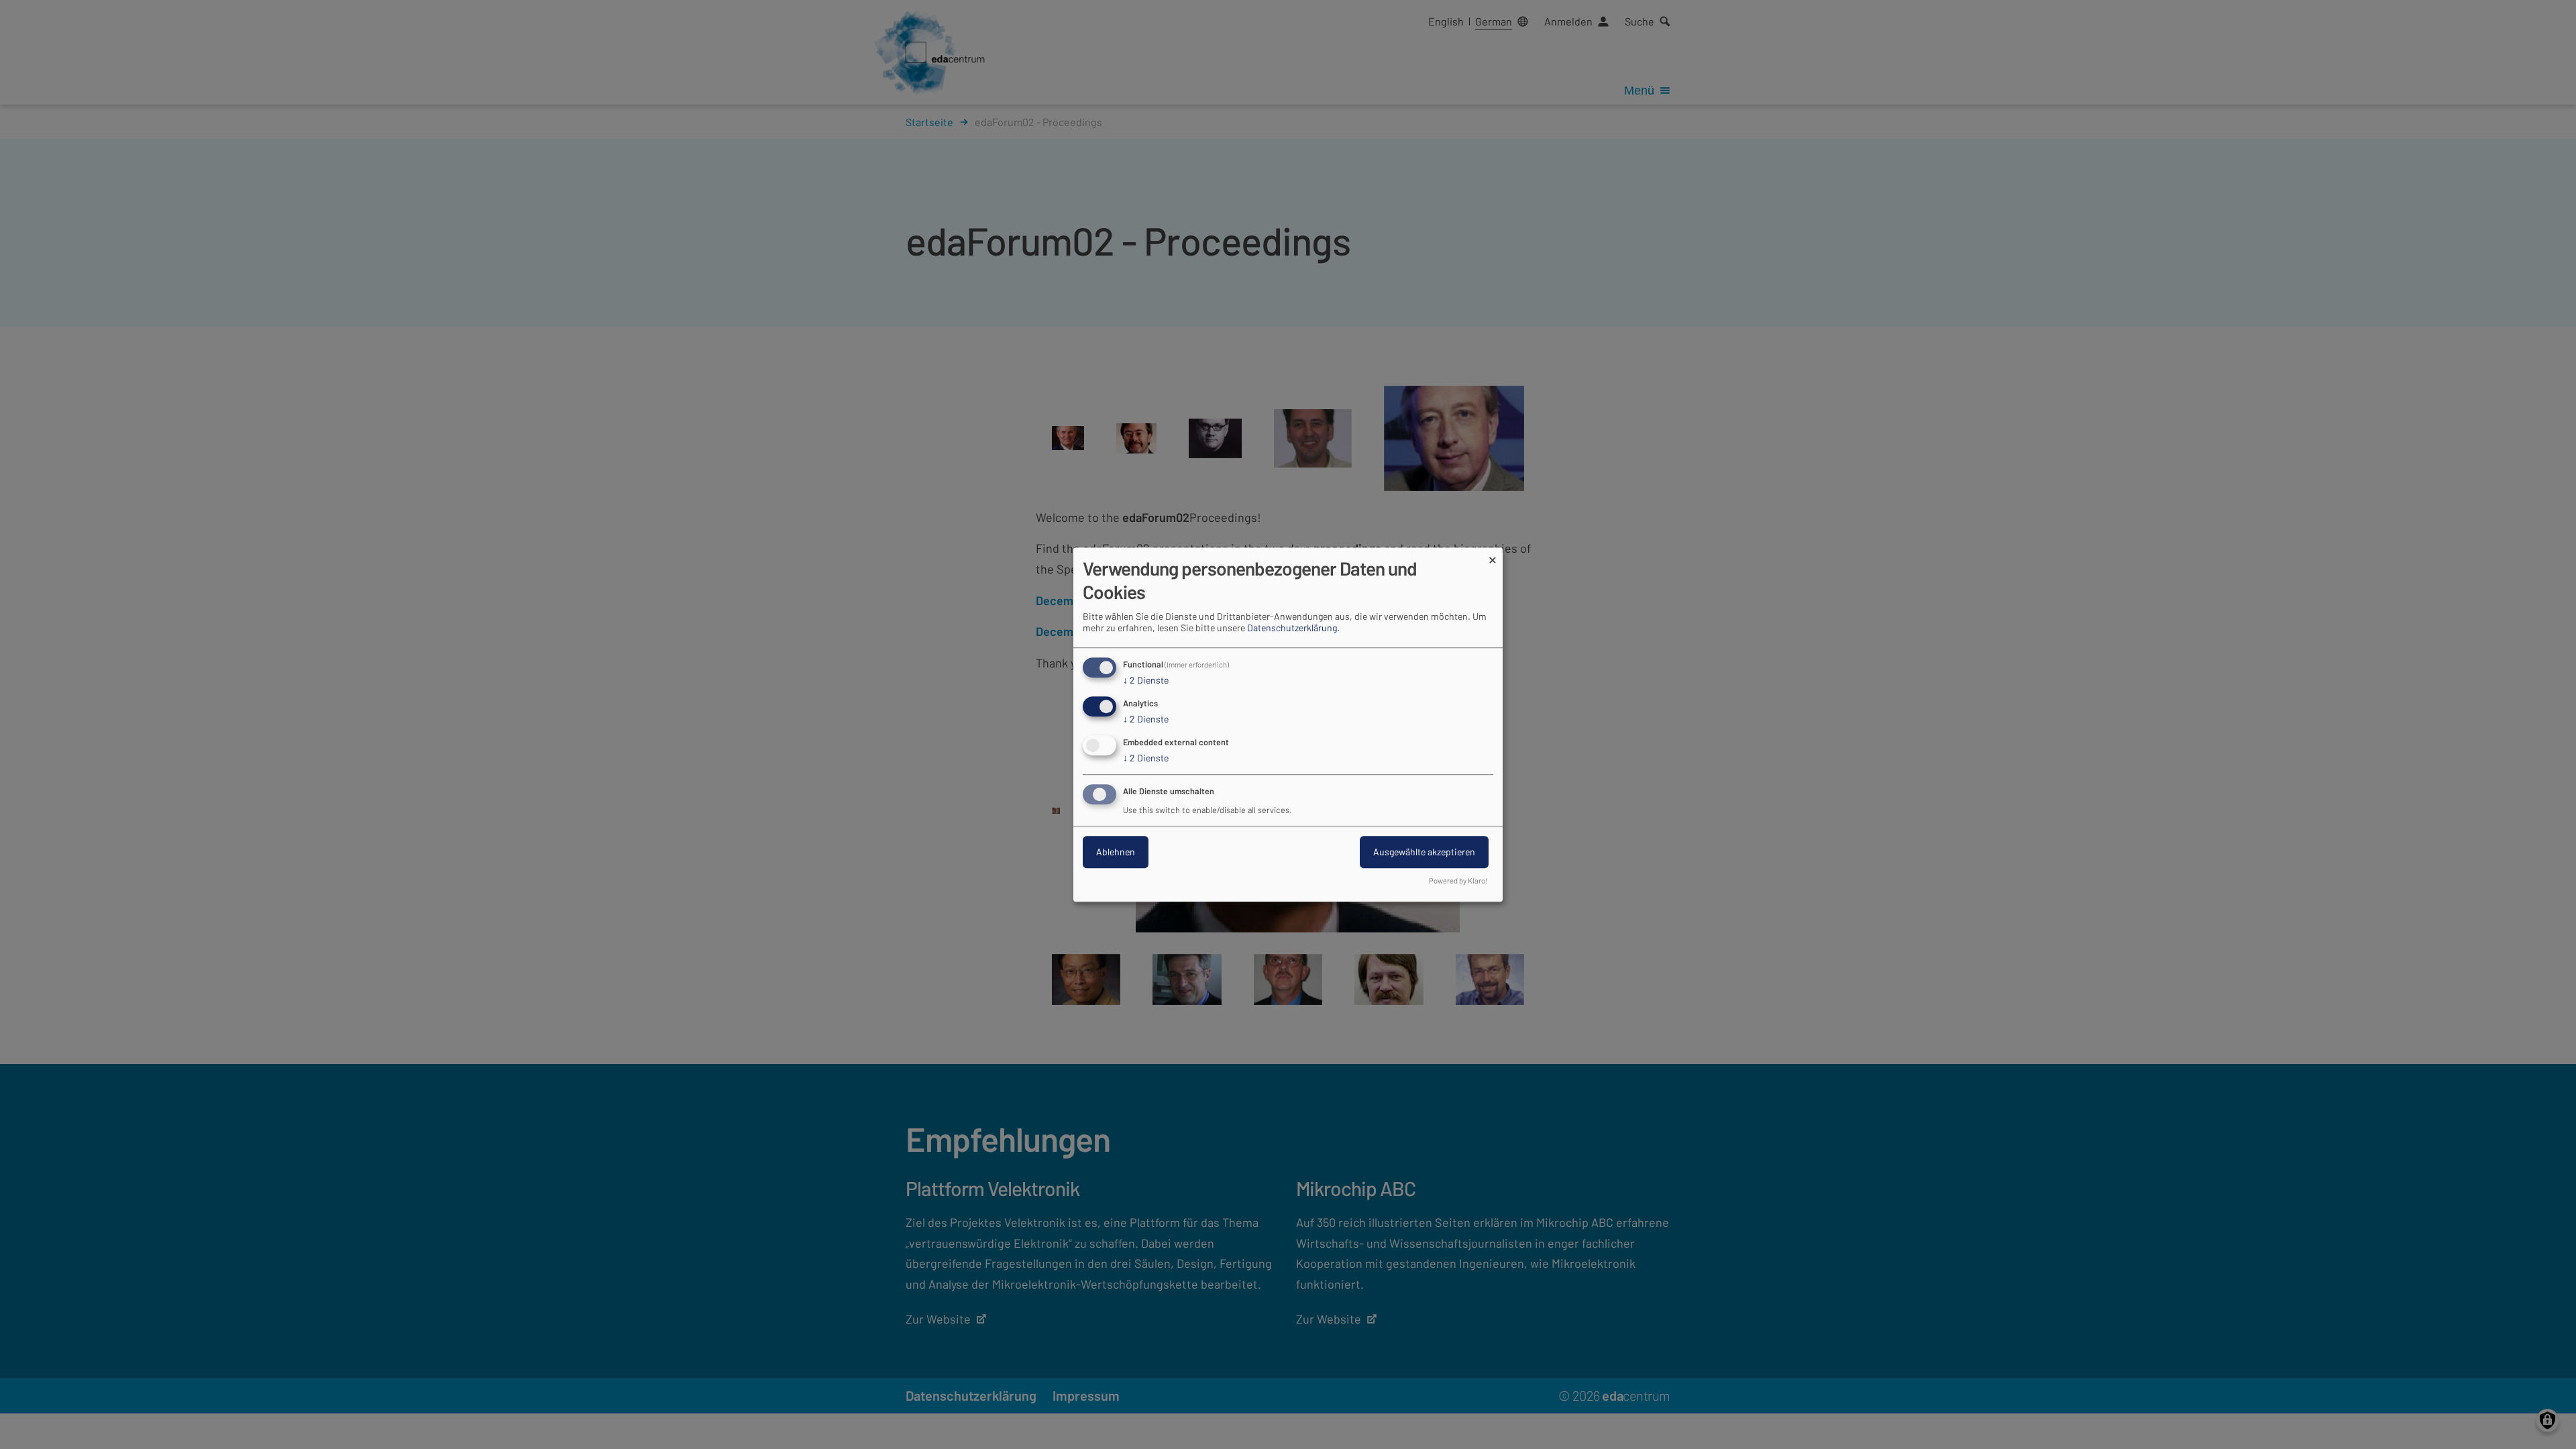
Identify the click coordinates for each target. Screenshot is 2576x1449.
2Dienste (1146, 681)
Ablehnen (1116, 852)
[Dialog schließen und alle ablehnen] (1493, 556)
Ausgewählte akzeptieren (1424, 852)
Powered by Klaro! (1458, 880)
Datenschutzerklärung (1292, 628)
